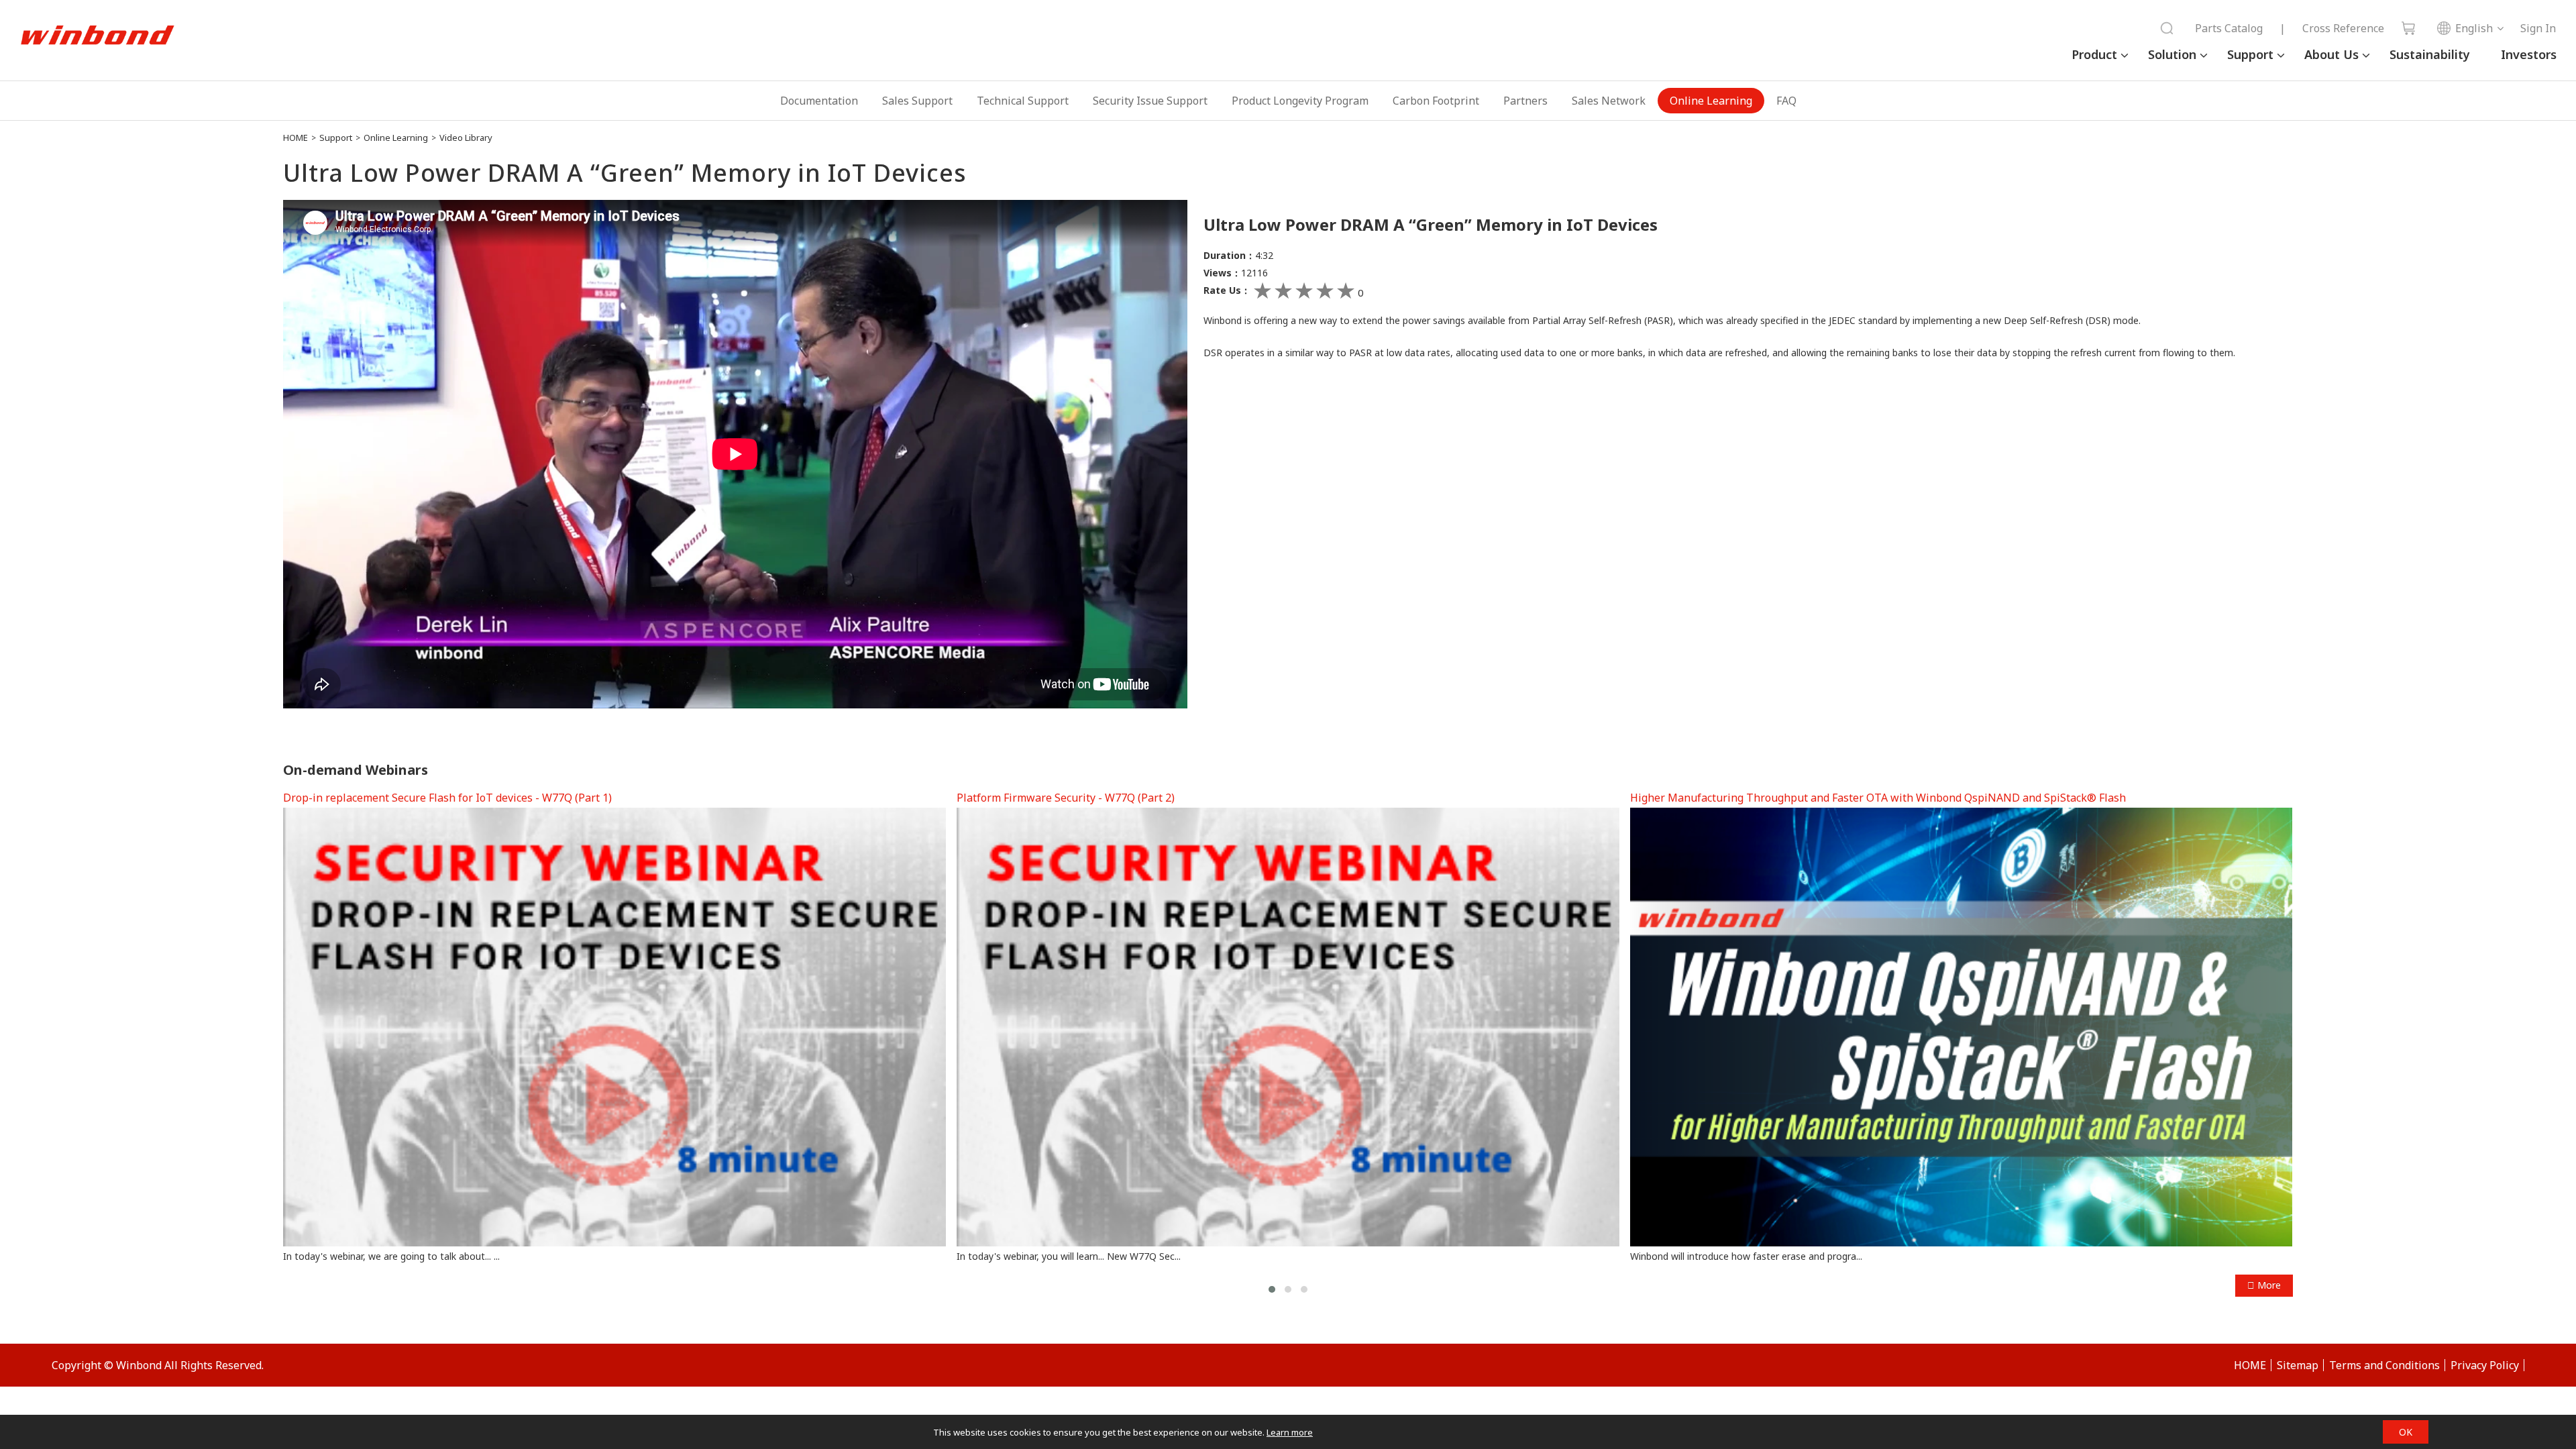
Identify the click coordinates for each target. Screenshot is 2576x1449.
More (2268, 1285)
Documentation (819, 101)
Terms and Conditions (2384, 1365)
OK (2406, 1432)
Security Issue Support (1150, 101)
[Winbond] (97, 36)
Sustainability (2430, 54)
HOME (296, 138)
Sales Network (1609, 101)
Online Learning (1711, 101)
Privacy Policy (2485, 1365)
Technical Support (1023, 101)
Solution (2172, 54)
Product (2094, 54)
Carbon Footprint (1436, 101)
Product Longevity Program (1300, 101)
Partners (1525, 101)
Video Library (466, 138)
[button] (1272, 1289)
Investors (2529, 54)
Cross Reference (2343, 28)
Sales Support (917, 101)
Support (2250, 54)
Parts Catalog (2229, 28)
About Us (2331, 54)
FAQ (1786, 101)
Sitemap (2298, 1365)
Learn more (1290, 1432)
